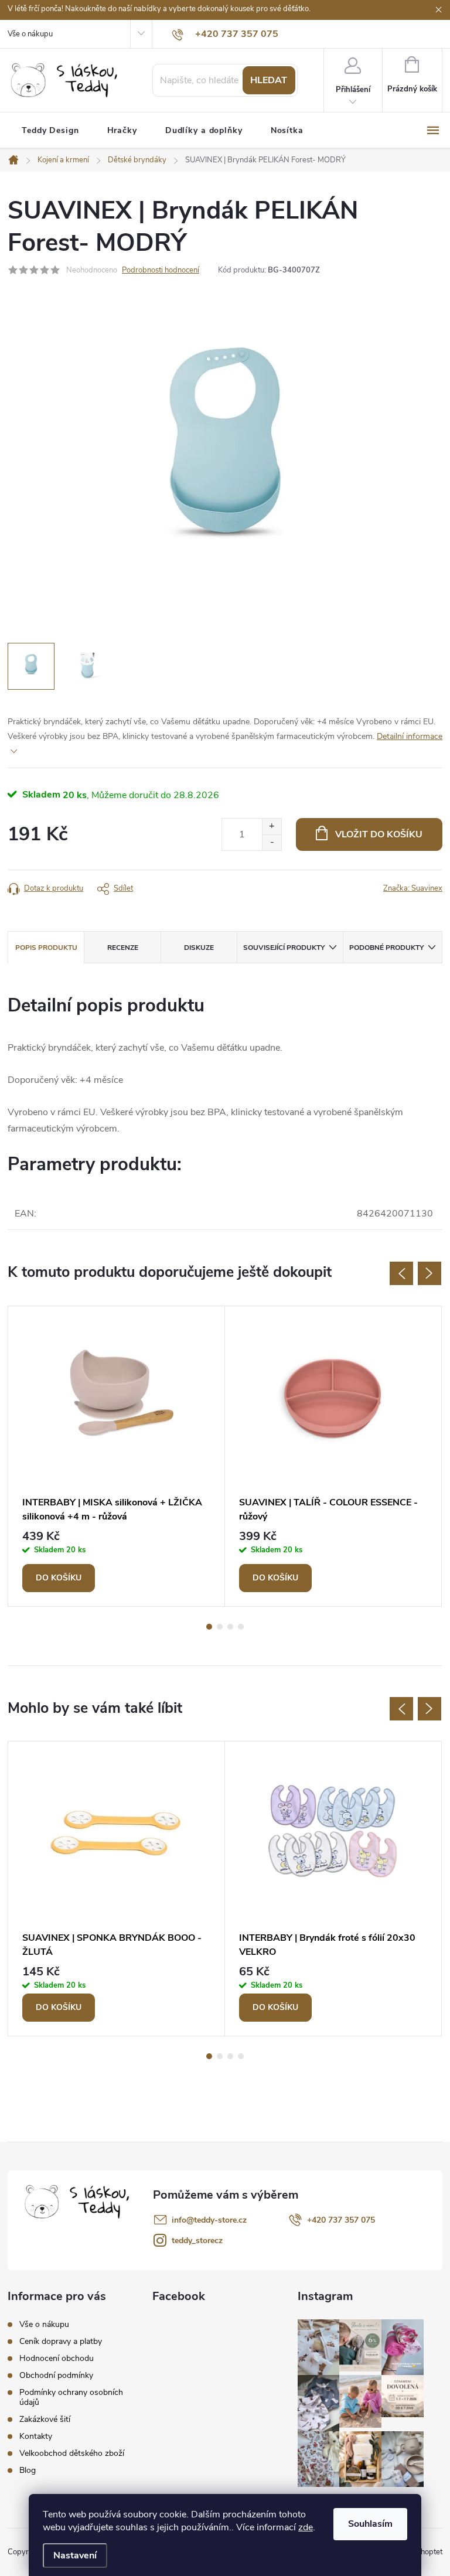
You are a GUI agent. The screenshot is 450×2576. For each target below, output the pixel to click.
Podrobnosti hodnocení (161, 270)
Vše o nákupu (30, 34)
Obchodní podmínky (56, 2375)
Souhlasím (370, 2524)
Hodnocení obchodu (57, 2358)
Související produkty (284, 948)
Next (429, 1273)
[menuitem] (50, 131)
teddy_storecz (197, 2241)
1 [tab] (209, 1627)
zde (306, 2527)
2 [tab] (220, 1627)
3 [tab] (230, 1627)
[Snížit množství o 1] (272, 842)
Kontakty (36, 2436)
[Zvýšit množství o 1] (272, 827)
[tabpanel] (117, 1456)
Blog (28, 2470)
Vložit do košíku (379, 834)
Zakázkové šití (45, 2419)
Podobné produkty (386, 948)
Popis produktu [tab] (46, 948)
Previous (401, 1273)
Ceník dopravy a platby (61, 2341)
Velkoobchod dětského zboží (72, 2453)
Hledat (269, 80)
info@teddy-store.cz (209, 2220)
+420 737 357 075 (341, 2220)
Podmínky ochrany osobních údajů (71, 2397)
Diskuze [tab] (199, 948)
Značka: (413, 888)
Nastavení (75, 2555)
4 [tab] (241, 1627)
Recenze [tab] (123, 948)
